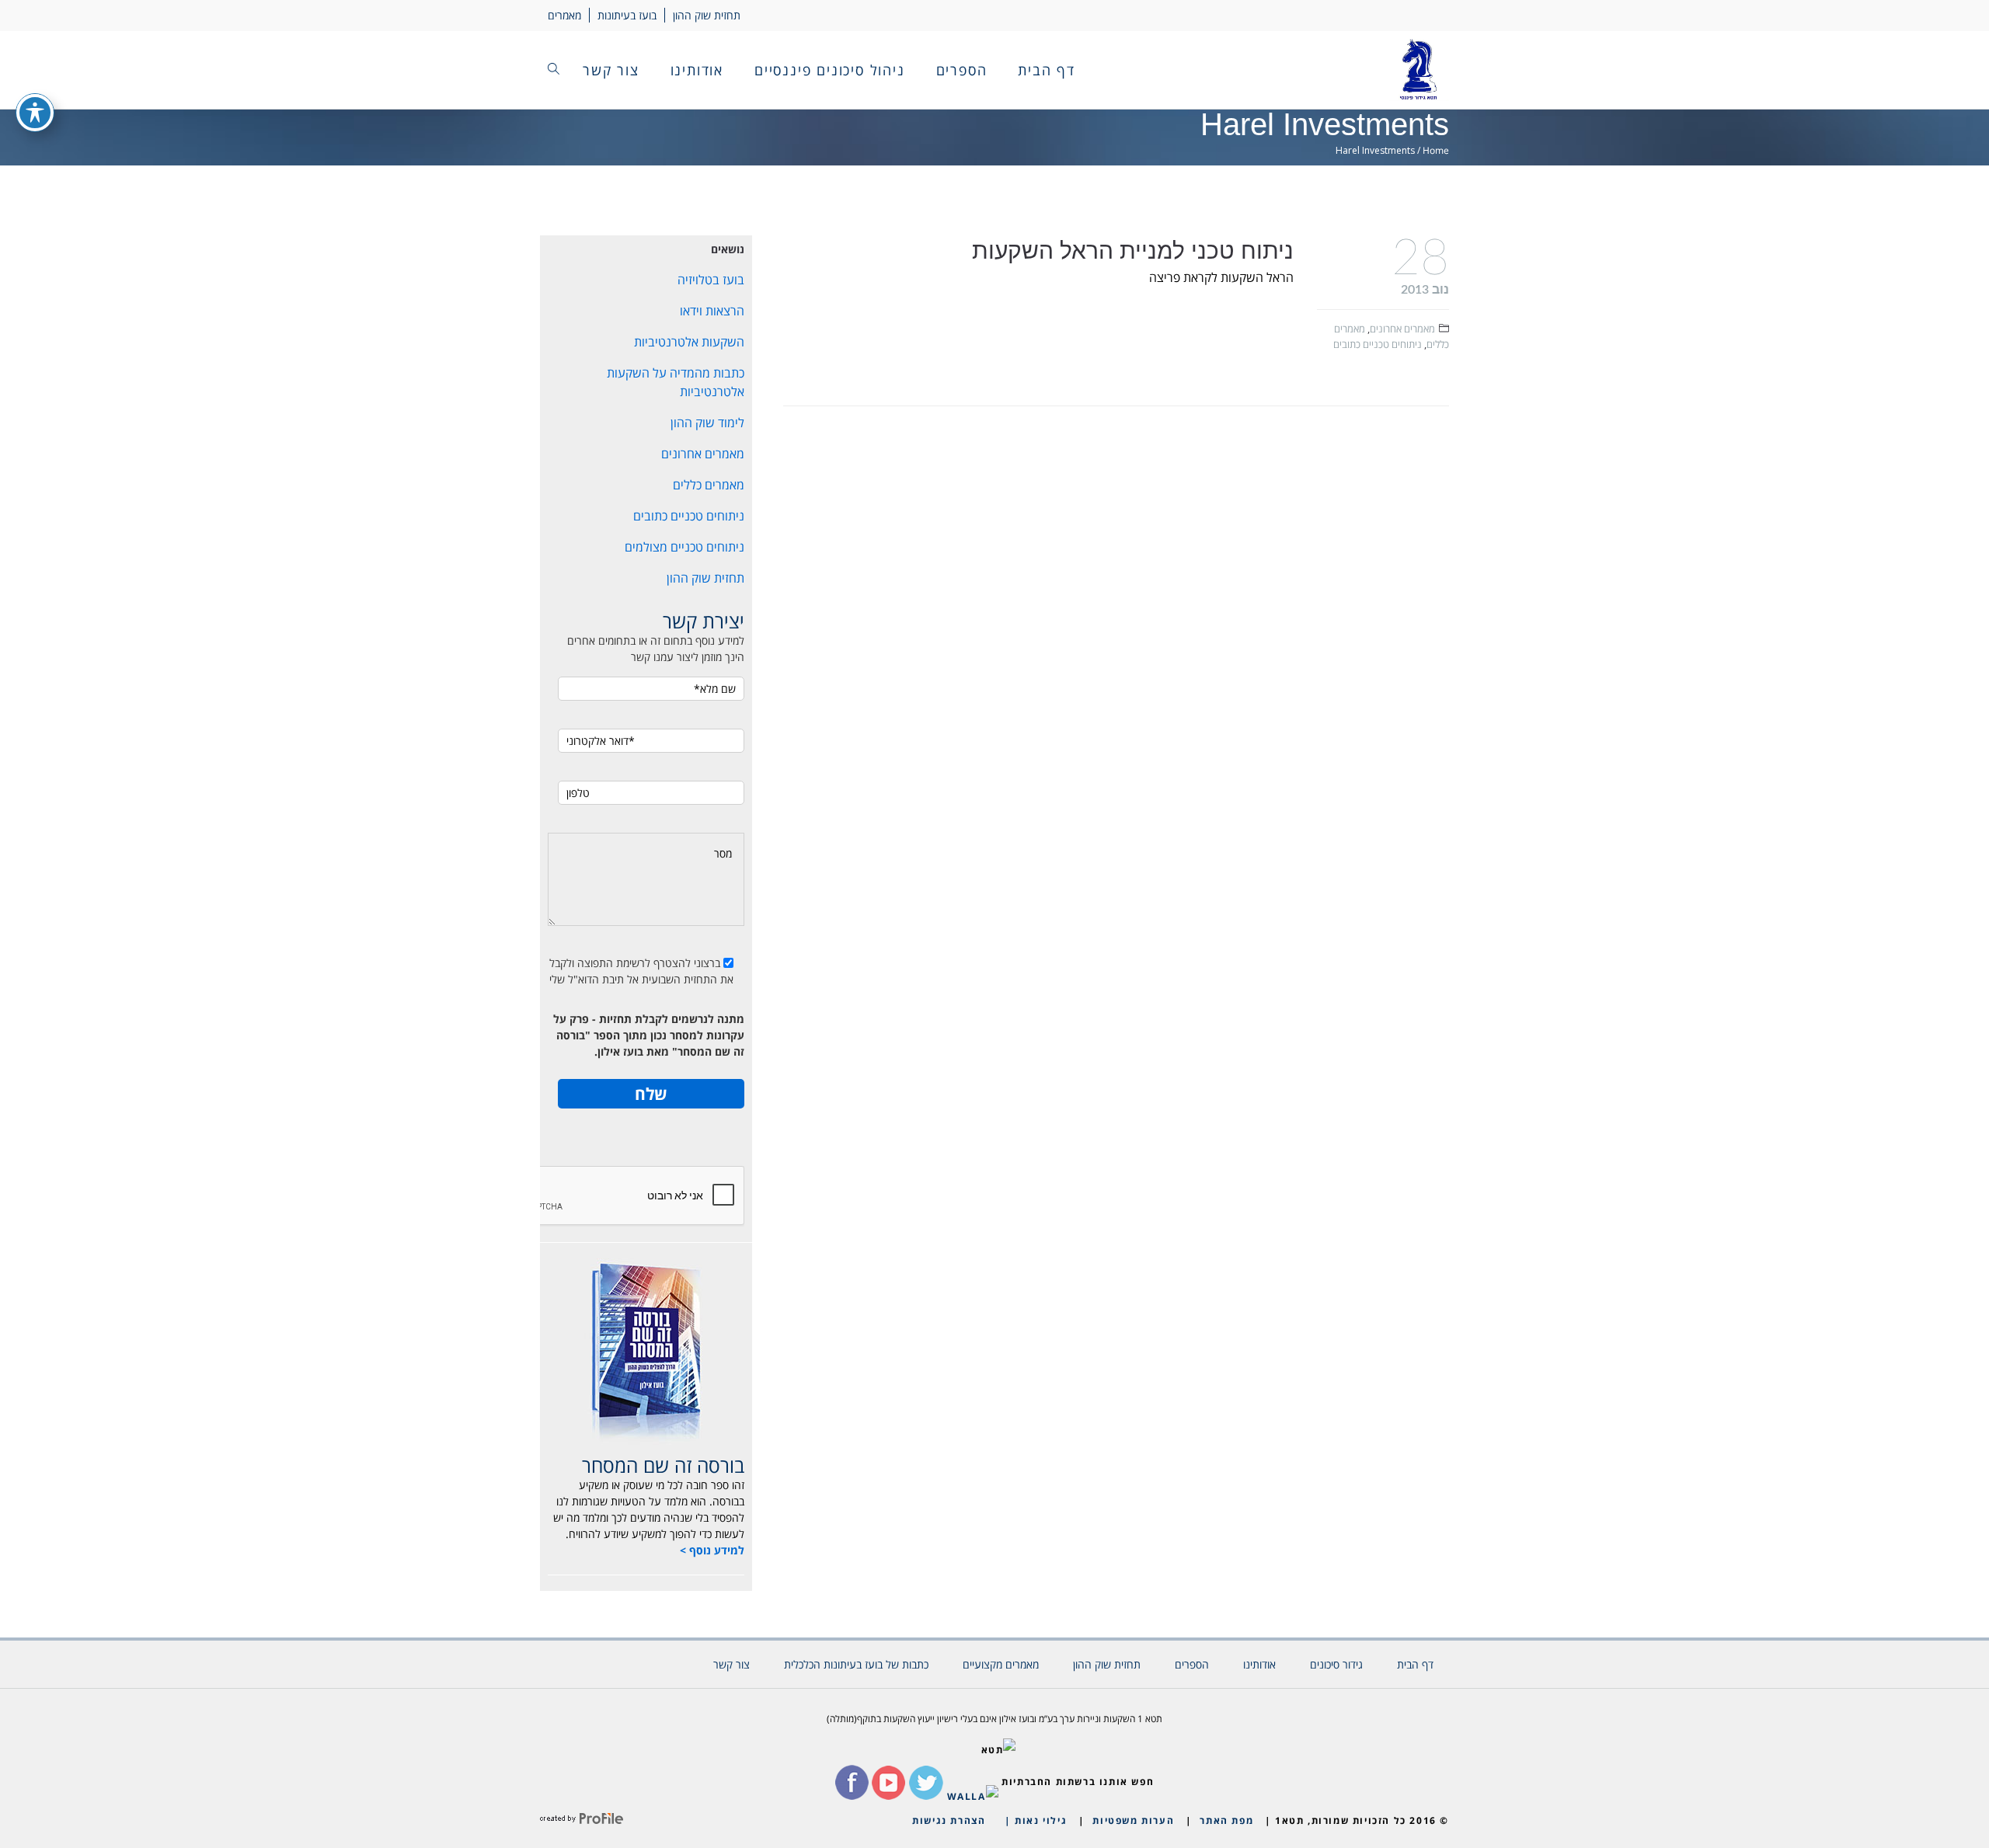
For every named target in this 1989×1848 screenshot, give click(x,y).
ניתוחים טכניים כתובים (1378, 344)
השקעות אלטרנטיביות (689, 342)
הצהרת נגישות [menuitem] (949, 1820)
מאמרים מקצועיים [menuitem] (1001, 1664)
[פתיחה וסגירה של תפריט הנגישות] (35, 113)
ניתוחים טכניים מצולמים (684, 547)
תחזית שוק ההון (707, 15)
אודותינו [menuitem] (697, 70)
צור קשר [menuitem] (611, 70)
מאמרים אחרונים (1402, 329)
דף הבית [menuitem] (1047, 70)
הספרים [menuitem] (962, 70)
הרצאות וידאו (712, 311)
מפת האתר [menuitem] (1226, 1820)
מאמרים (564, 15)
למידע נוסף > (712, 1550)
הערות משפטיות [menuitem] (1133, 1820)
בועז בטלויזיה (711, 280)
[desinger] (582, 1820)
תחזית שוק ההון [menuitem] (1107, 1664)
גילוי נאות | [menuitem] (1036, 1820)
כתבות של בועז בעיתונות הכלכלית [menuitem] (856, 1664)
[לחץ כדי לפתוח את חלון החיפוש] (554, 70)
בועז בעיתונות (627, 15)
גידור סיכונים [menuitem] (1336, 1664)
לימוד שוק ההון (707, 423)
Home (1436, 150)
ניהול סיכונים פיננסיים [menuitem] (830, 70)
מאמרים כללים (709, 485)
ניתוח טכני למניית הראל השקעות (1133, 251)
